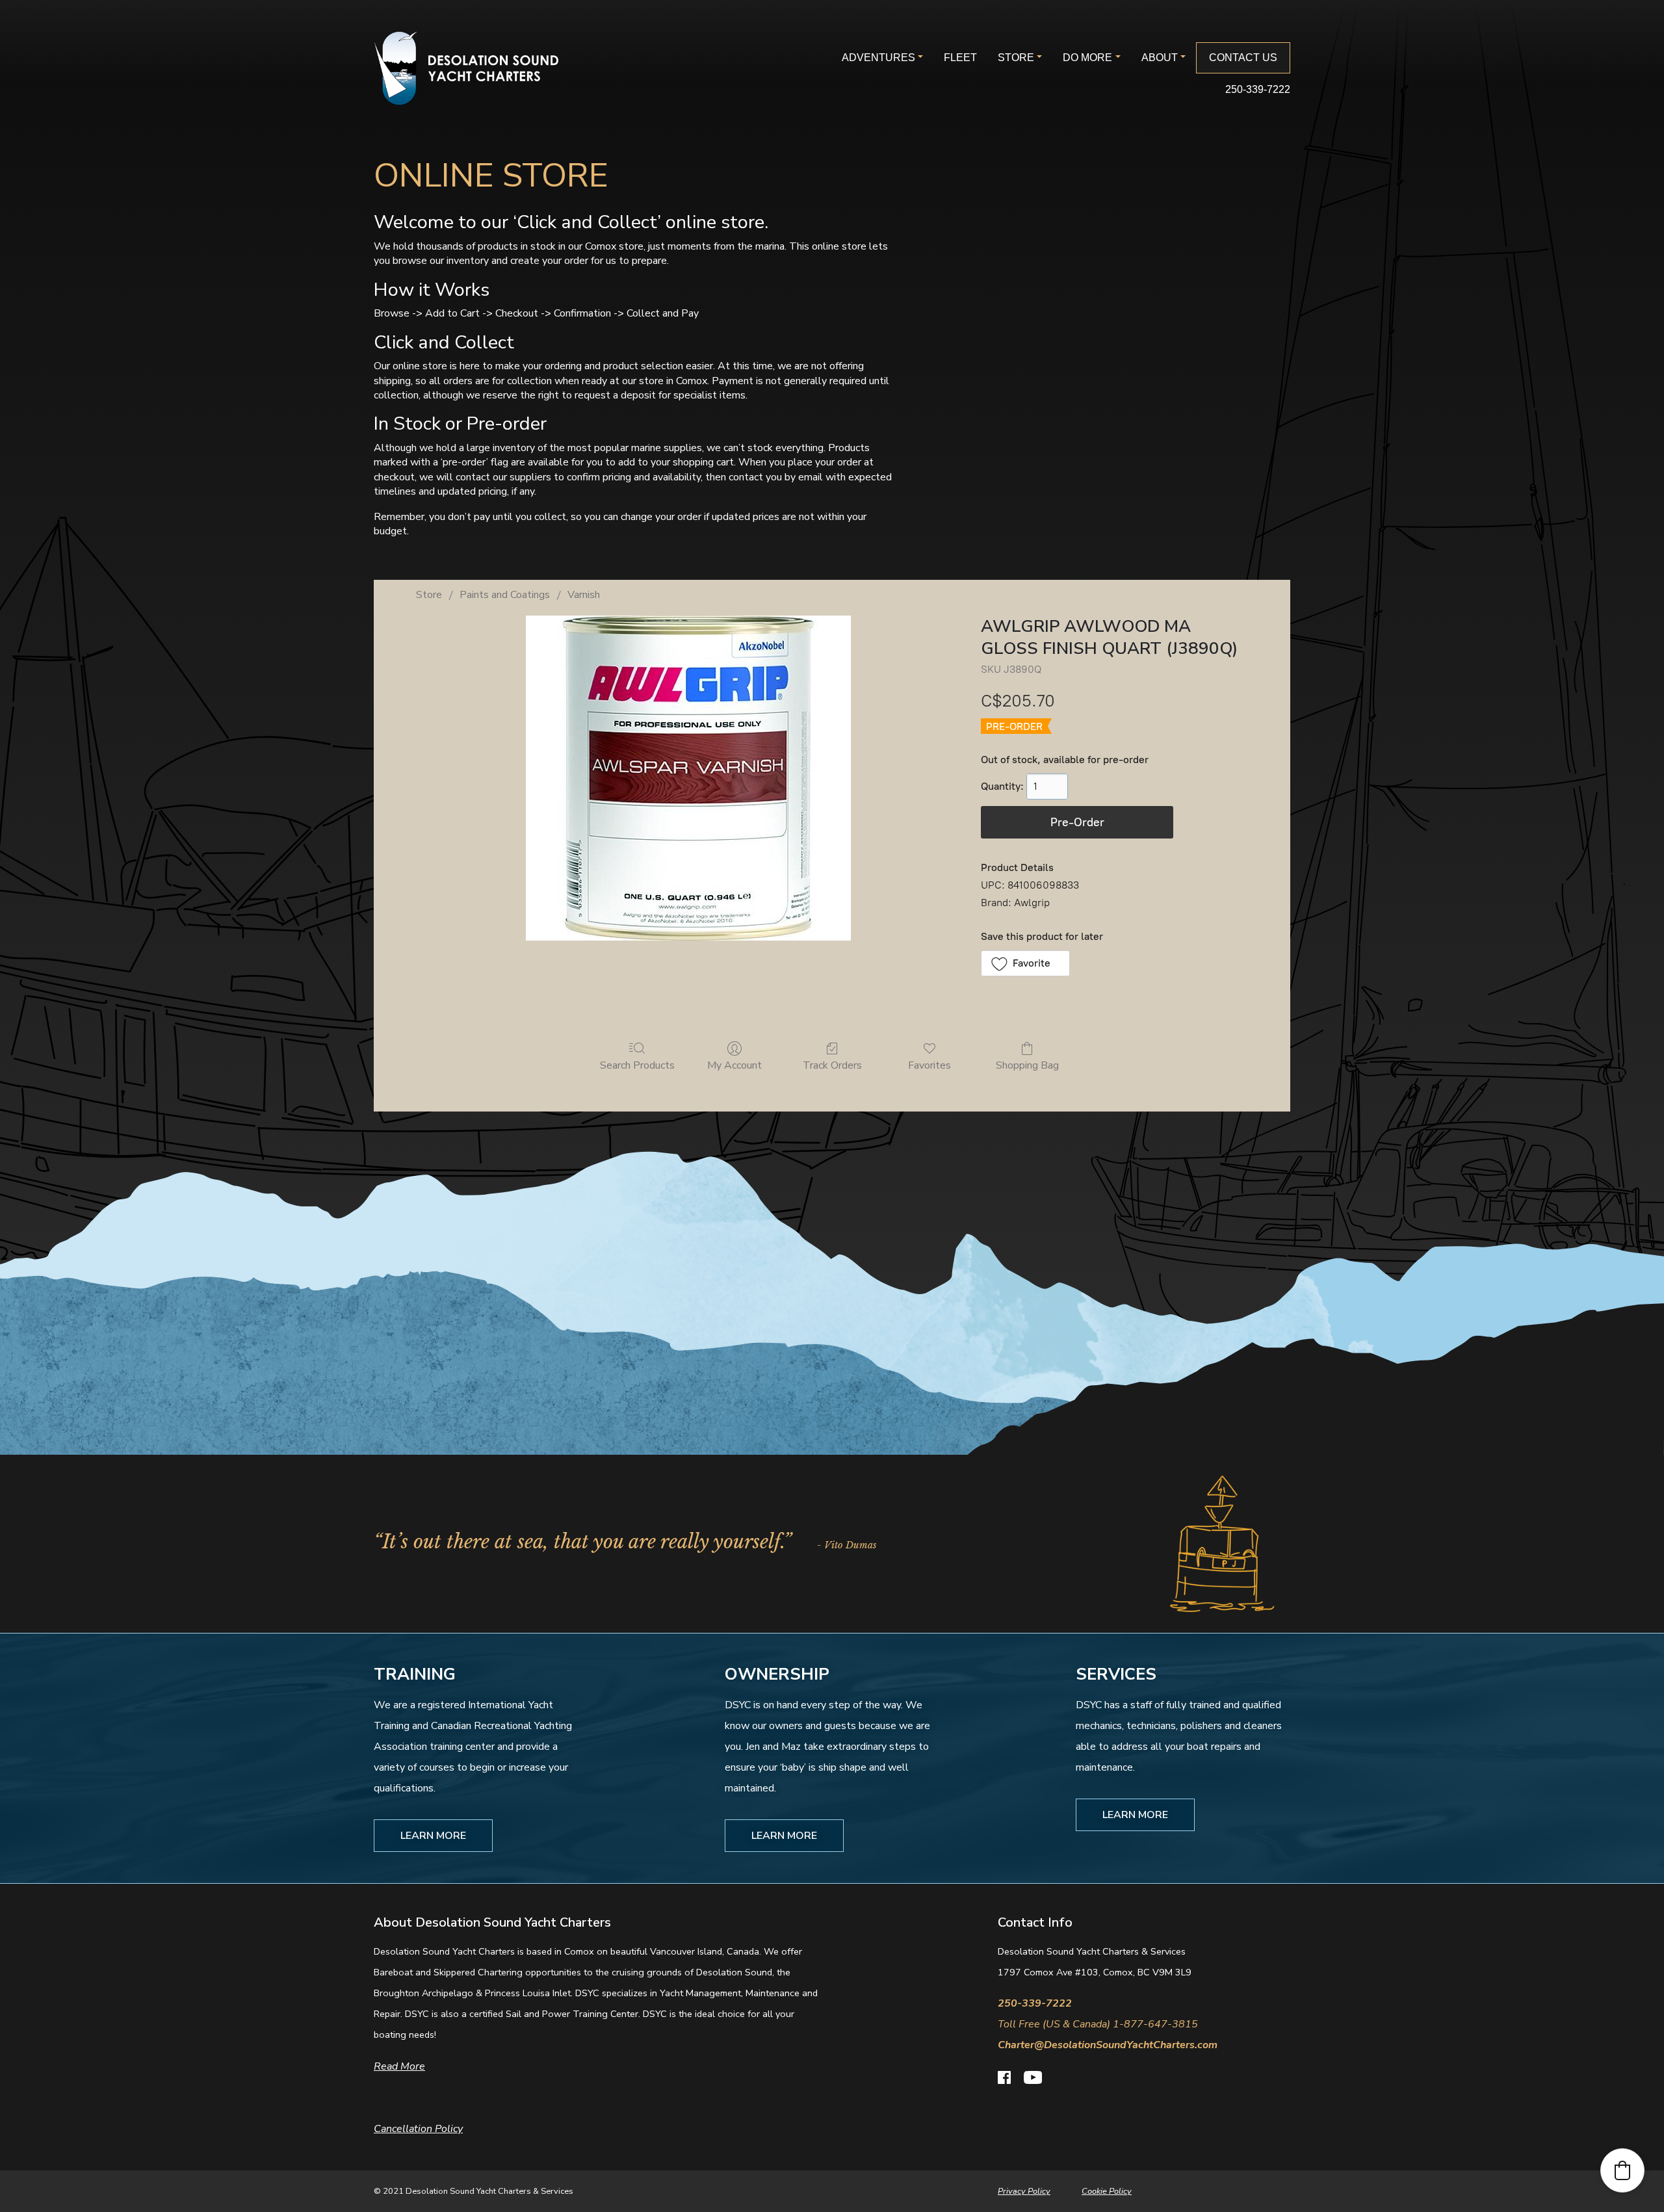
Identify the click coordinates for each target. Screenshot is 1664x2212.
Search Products (637, 1065)
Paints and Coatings (505, 595)
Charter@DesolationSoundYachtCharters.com (1108, 2045)
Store (429, 595)
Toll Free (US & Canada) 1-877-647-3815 (1098, 2024)
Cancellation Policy (418, 2129)
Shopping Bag (1027, 1065)
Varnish (584, 595)
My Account (734, 1065)
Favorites (929, 1065)
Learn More (433, 1836)
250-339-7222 (1258, 89)
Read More (399, 2066)
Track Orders (832, 1065)
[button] (1025, 963)
